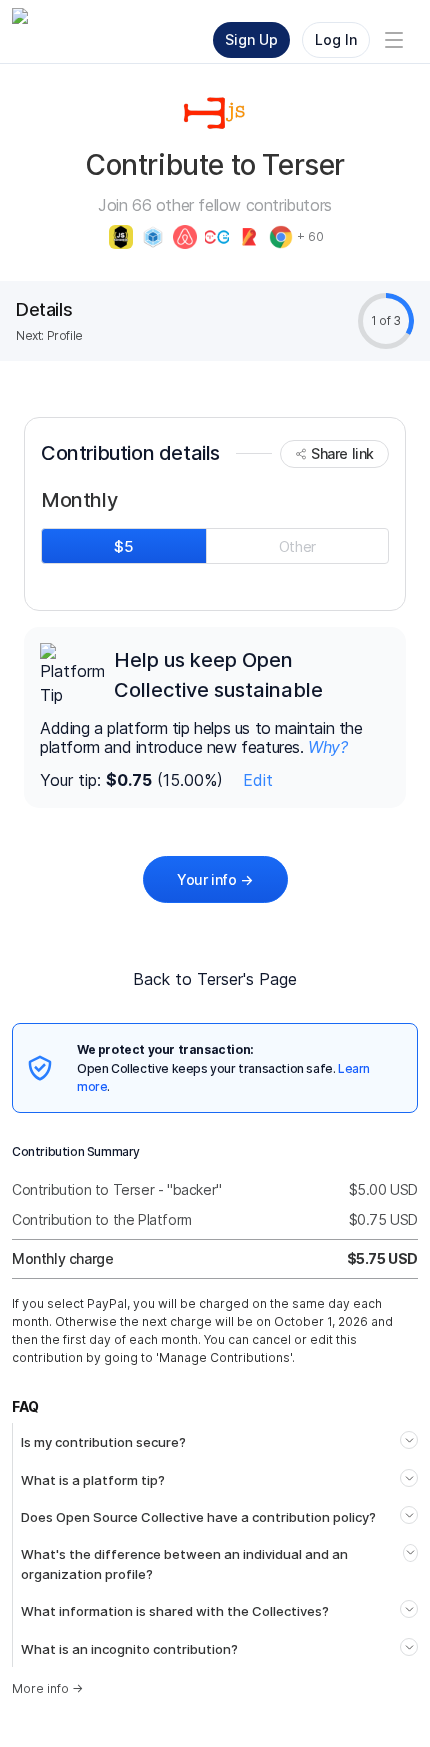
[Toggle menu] (394, 40)
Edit (258, 780)
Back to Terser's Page (215, 979)
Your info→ (215, 879)
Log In (336, 39)
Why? (327, 747)
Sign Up (251, 39)
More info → (47, 1688)
